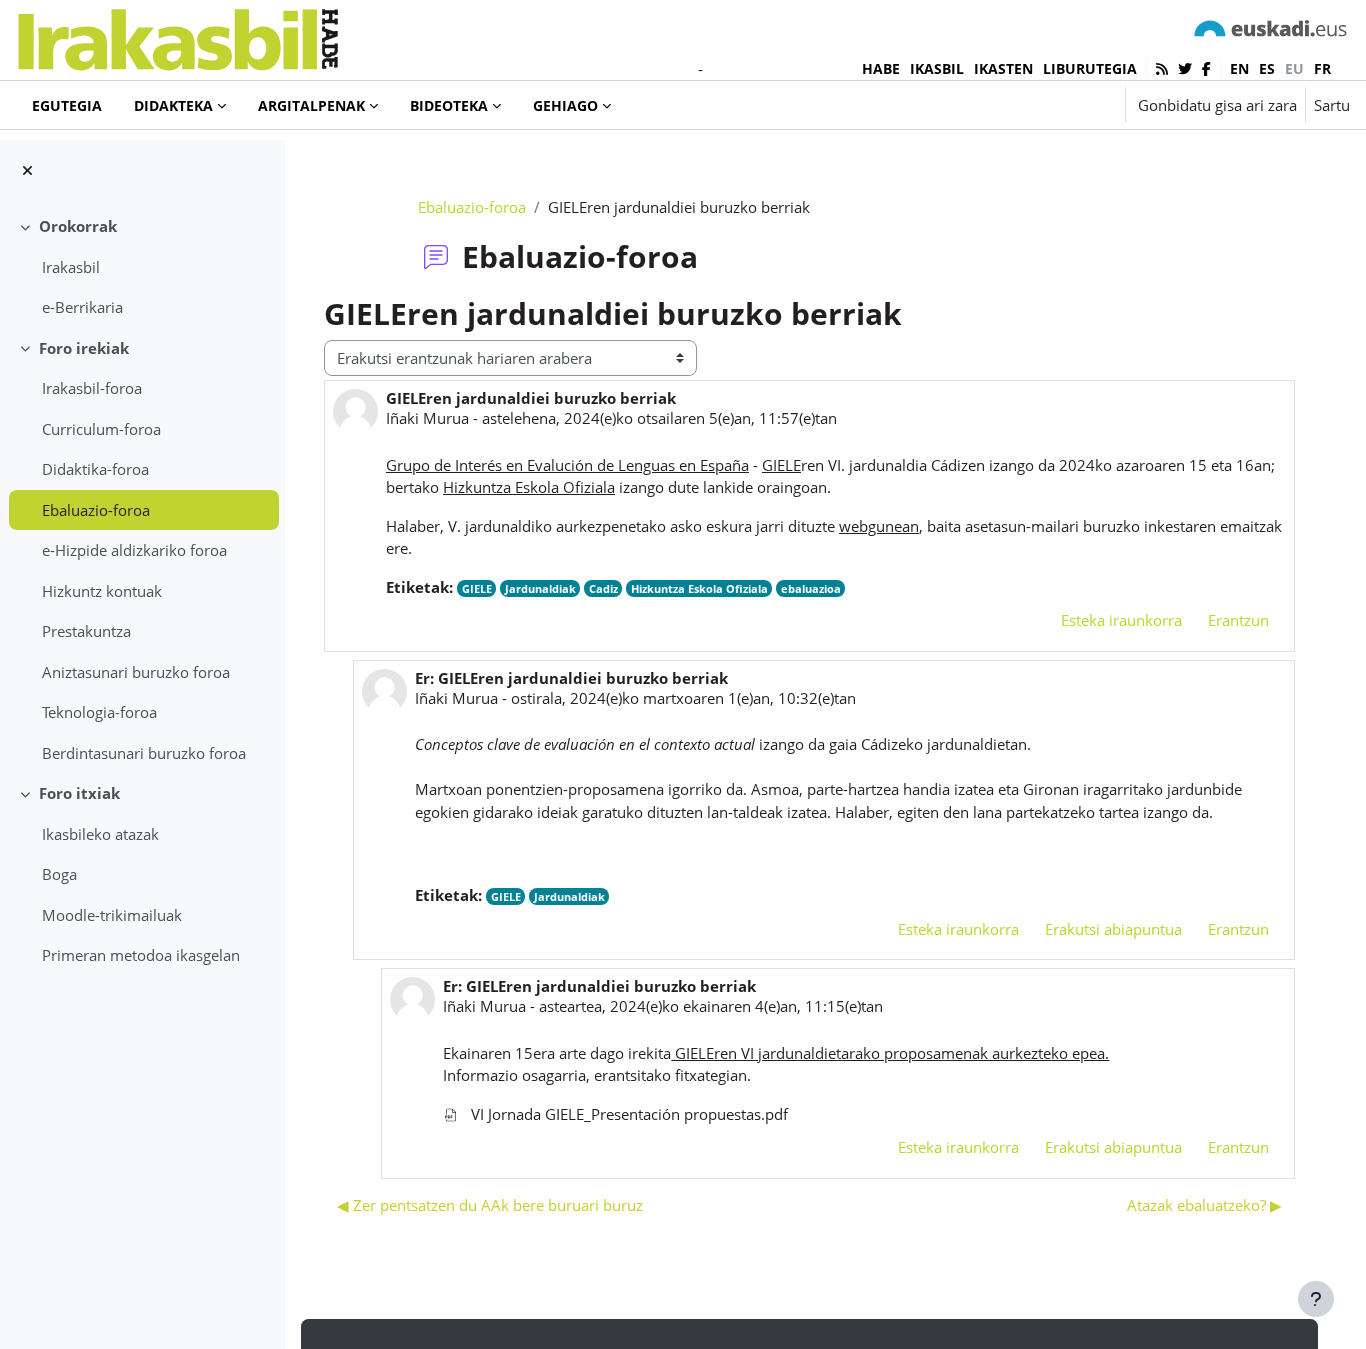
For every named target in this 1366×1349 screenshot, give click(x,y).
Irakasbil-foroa (92, 388)
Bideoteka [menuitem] (449, 105)
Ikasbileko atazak (100, 834)
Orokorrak (78, 226)
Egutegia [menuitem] (67, 105)
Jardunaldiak (540, 588)
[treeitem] (142, 267)
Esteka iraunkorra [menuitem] (1121, 620)
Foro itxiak (79, 793)
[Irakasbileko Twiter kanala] (1185, 68)
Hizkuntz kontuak (102, 591)
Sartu (1332, 105)
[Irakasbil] (177, 34)
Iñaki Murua (427, 418)
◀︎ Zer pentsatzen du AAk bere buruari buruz (490, 1205)
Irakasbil (71, 267)
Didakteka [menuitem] (173, 105)
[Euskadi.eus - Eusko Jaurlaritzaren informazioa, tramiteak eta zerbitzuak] (1271, 27)
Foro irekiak (84, 348)
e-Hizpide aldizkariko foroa (134, 550)
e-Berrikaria (82, 307)
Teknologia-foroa (99, 712)
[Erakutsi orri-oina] (1316, 1299)
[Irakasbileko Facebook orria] (1206, 68)
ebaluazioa (811, 588)
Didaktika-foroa (95, 469)
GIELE (477, 588)
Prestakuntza (86, 631)
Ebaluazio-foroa (96, 510)
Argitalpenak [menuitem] (311, 105)
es (1267, 68)
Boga (59, 874)
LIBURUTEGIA (1090, 68)
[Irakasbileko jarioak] (1162, 68)
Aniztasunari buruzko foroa (136, 672)
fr (1322, 68)
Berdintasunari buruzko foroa (144, 753)
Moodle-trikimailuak (112, 915)
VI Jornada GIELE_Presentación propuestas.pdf (627, 1114)
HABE (881, 68)
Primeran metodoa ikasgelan (141, 955)
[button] (1048, 105)
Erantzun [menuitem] (1238, 620)
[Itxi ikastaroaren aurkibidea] (27, 170)
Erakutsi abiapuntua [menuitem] (1113, 929)
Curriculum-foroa (101, 429)
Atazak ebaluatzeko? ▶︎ (1204, 1205)
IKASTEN (1003, 68)
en (1239, 68)
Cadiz (603, 588)
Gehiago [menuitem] (565, 105)
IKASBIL (937, 68)
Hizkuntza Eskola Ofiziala (699, 588)
